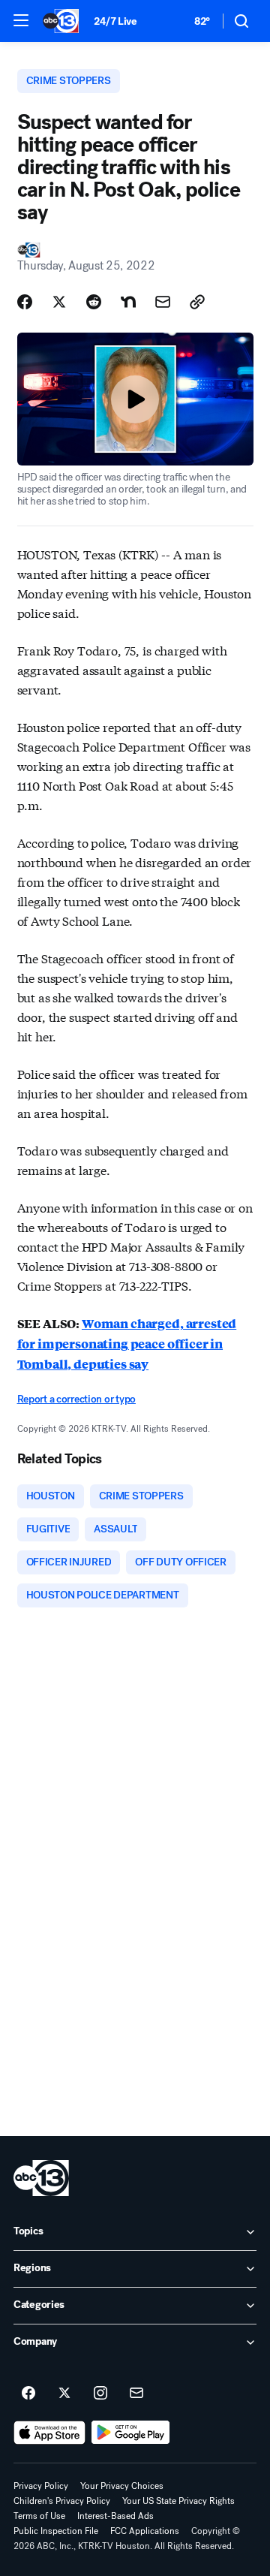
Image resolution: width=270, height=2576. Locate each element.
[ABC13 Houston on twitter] (64, 2394)
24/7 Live (115, 21)
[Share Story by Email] (163, 302)
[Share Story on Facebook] (25, 302)
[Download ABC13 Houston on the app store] (49, 2433)
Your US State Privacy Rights (178, 2501)
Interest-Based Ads (115, 2516)
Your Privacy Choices (122, 2486)
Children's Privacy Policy (62, 2501)
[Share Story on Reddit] (94, 302)
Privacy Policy (41, 2486)
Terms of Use (39, 2516)
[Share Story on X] (59, 302)
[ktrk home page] (41, 2178)
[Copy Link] (197, 302)
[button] (21, 20)
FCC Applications (145, 2531)
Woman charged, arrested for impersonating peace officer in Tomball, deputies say (127, 1344)
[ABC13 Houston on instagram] (100, 2394)
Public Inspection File (56, 2531)
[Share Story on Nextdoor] (128, 302)
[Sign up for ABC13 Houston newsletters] (136, 2394)
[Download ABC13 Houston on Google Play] (131, 2433)
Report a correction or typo (76, 1399)
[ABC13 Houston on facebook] (28, 2394)
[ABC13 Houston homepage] (61, 21)
